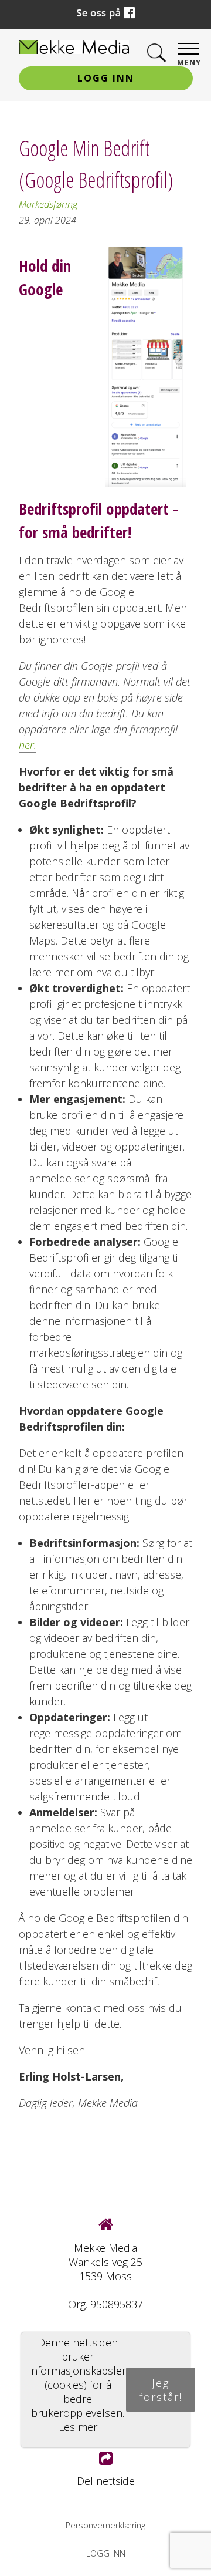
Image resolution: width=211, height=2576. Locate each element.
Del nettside (106, 2481)
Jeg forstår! (161, 2390)
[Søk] (156, 53)
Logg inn (106, 78)
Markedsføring (48, 204)
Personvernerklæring (105, 2525)
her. (28, 745)
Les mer (78, 2427)
